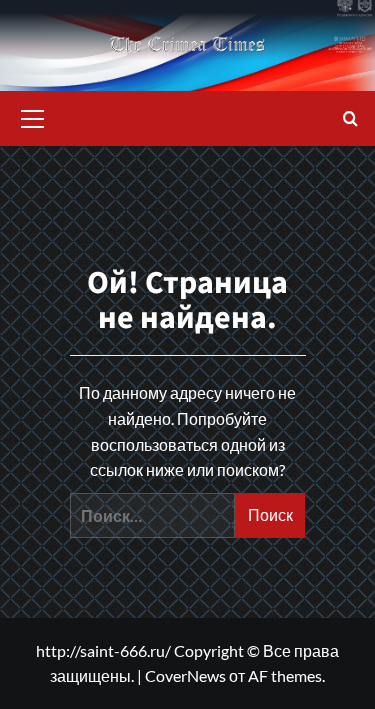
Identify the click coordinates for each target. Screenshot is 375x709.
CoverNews (185, 675)
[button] (33, 116)
